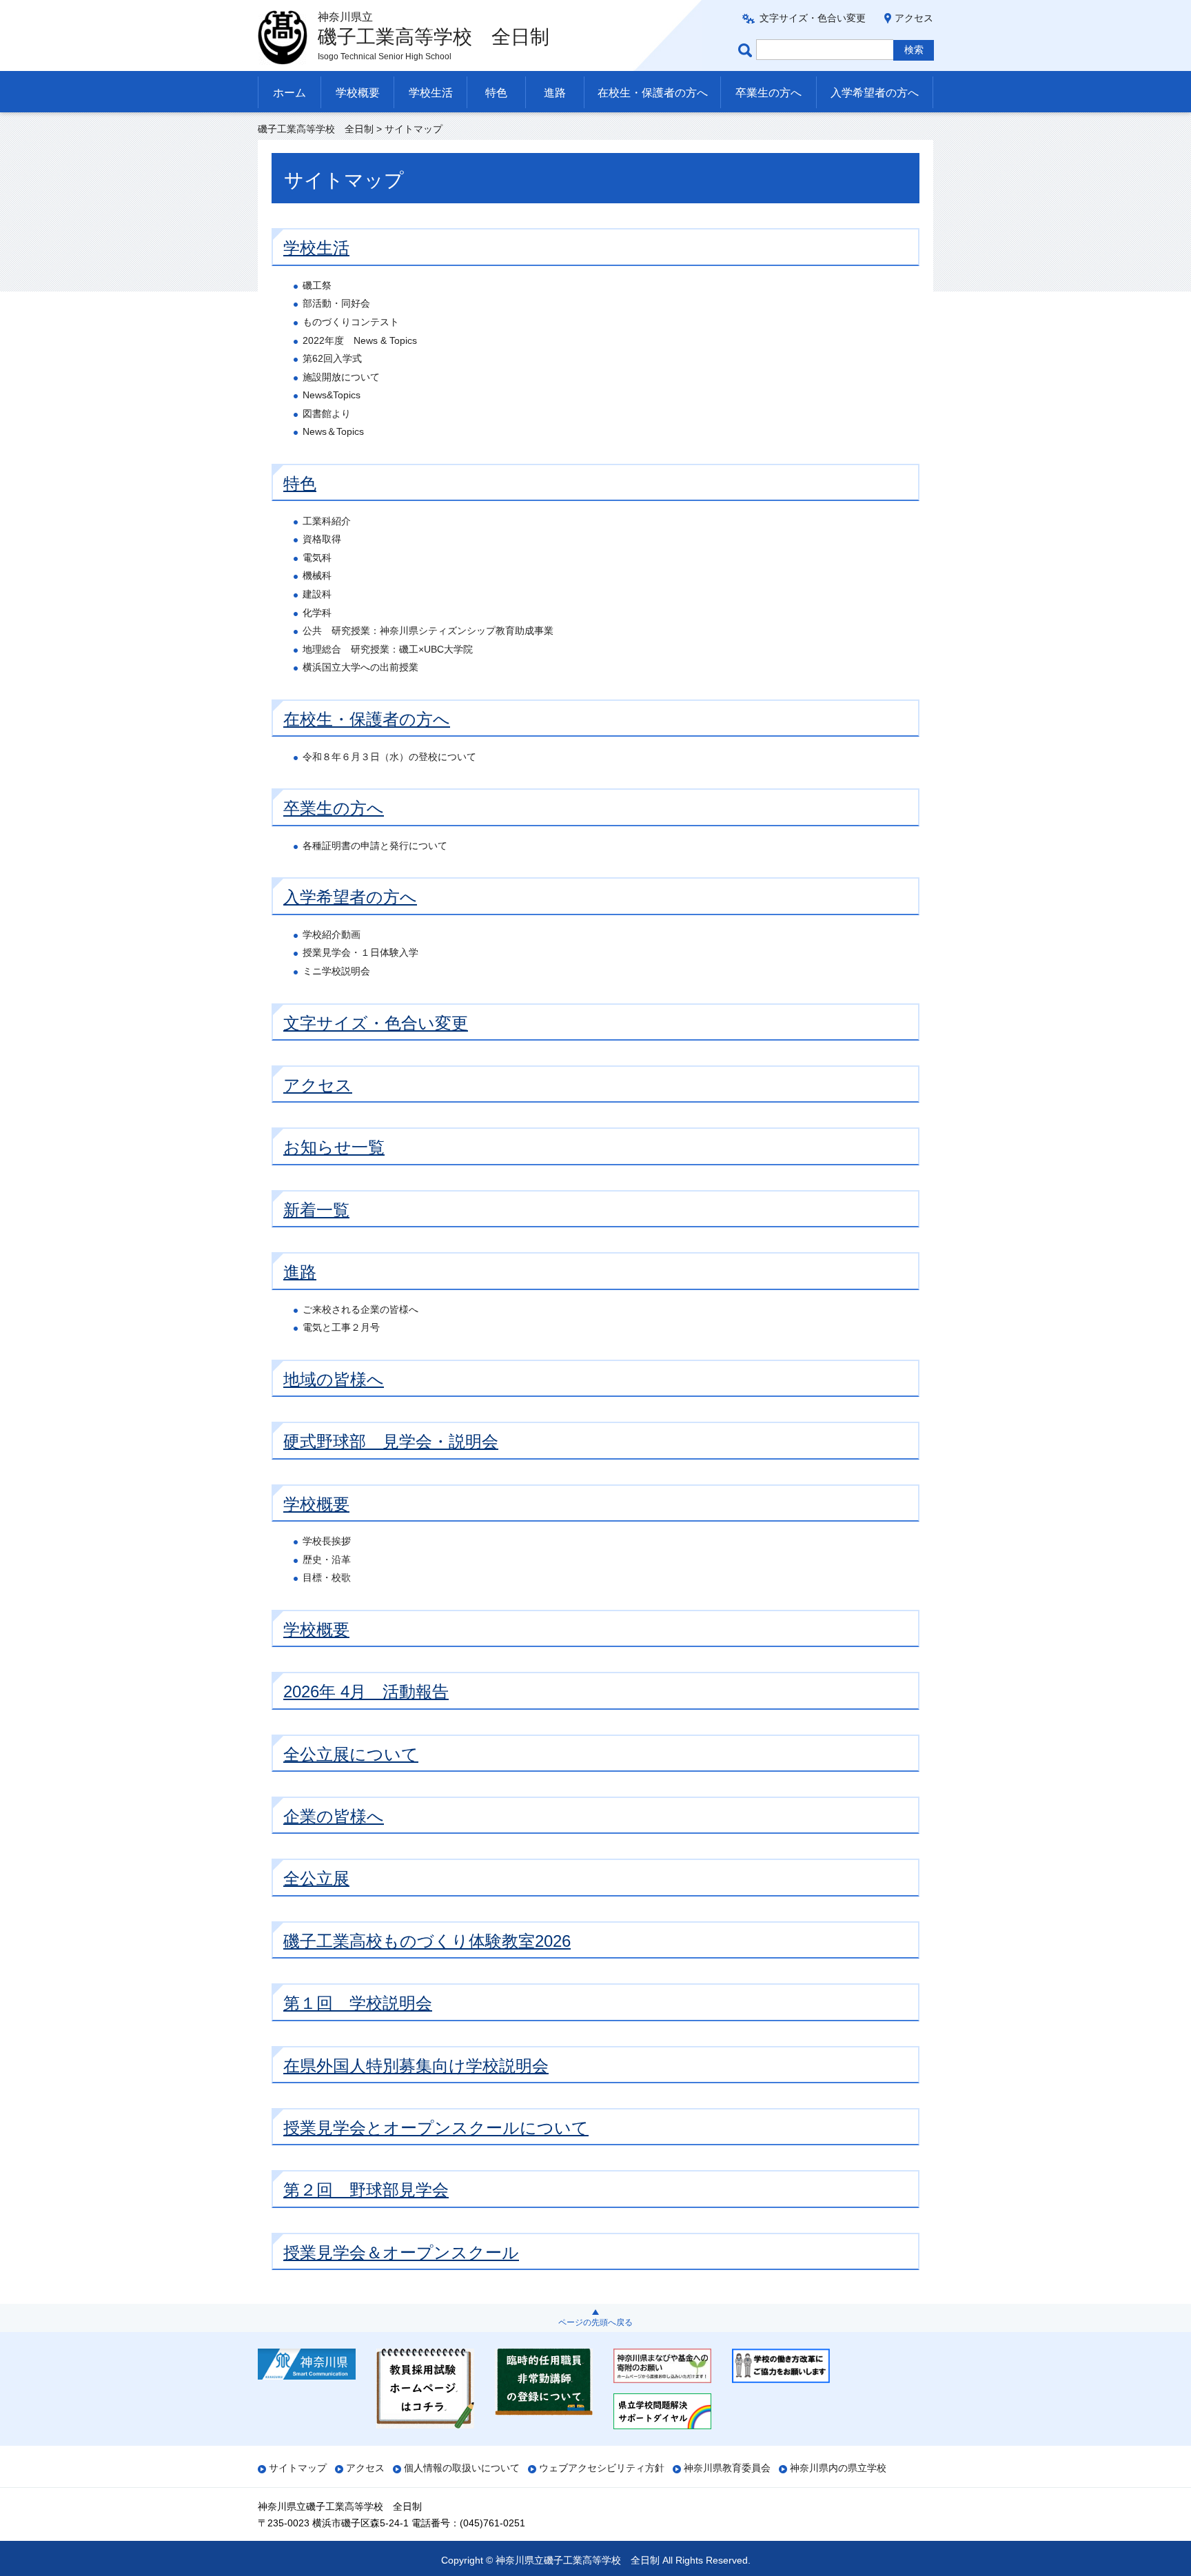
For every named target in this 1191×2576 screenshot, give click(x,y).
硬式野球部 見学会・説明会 (391, 1441)
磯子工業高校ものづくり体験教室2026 (427, 1941)
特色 (496, 93)
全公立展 (316, 1878)
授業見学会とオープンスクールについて (436, 2128)
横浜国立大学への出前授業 (360, 667)
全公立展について (351, 1754)
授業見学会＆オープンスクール (401, 2252)
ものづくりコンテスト (351, 322)
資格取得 (322, 539)
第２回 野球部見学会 (366, 2190)
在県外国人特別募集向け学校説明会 (416, 2066)
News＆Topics (333, 431)
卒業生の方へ (768, 93)
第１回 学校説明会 (358, 2003)
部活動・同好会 (336, 303)
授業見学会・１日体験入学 (360, 952)
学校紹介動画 (332, 934)
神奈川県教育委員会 (727, 2468)
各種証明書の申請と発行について (375, 846)
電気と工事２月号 (341, 1327)
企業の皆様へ (334, 1816)
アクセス (914, 18)
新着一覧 (316, 1210)
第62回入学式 (332, 358)
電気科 (317, 558)
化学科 (317, 613)
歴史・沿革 (327, 1560)
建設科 (317, 594)
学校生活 (431, 93)
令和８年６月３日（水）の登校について (389, 757)
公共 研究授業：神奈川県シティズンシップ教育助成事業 (428, 631)
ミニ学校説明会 (336, 971)
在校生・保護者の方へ (653, 93)
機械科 (317, 575)
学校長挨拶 (327, 1541)
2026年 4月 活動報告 (366, 1691)
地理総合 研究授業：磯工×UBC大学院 (388, 649)
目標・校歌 (327, 1577)
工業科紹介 (327, 521)
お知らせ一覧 (334, 1147)
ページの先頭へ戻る (595, 2322)
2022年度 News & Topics (360, 340)
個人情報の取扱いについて (462, 2468)
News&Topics (332, 395)
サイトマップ (298, 2468)
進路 (555, 93)
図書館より (327, 413)
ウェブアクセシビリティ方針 (602, 2468)
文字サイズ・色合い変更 (813, 18)
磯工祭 (317, 285)
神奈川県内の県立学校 (838, 2468)
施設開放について (341, 377)
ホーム (289, 93)
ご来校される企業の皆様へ (360, 1309)
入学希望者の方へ (875, 93)
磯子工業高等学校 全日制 (316, 129)
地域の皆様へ (334, 1379)
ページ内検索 (747, 50)
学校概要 (358, 93)
